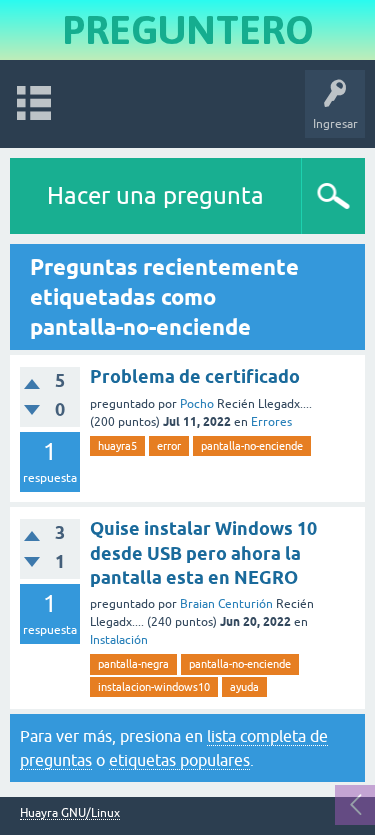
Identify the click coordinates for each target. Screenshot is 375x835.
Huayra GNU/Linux (70, 813)
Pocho (197, 404)
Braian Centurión (226, 604)
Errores (271, 422)
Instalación (119, 640)
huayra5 (117, 446)
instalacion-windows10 (154, 687)
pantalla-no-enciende (252, 446)
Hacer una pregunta (155, 195)
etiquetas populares (179, 760)
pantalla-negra (133, 664)
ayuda (244, 687)
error (169, 446)
